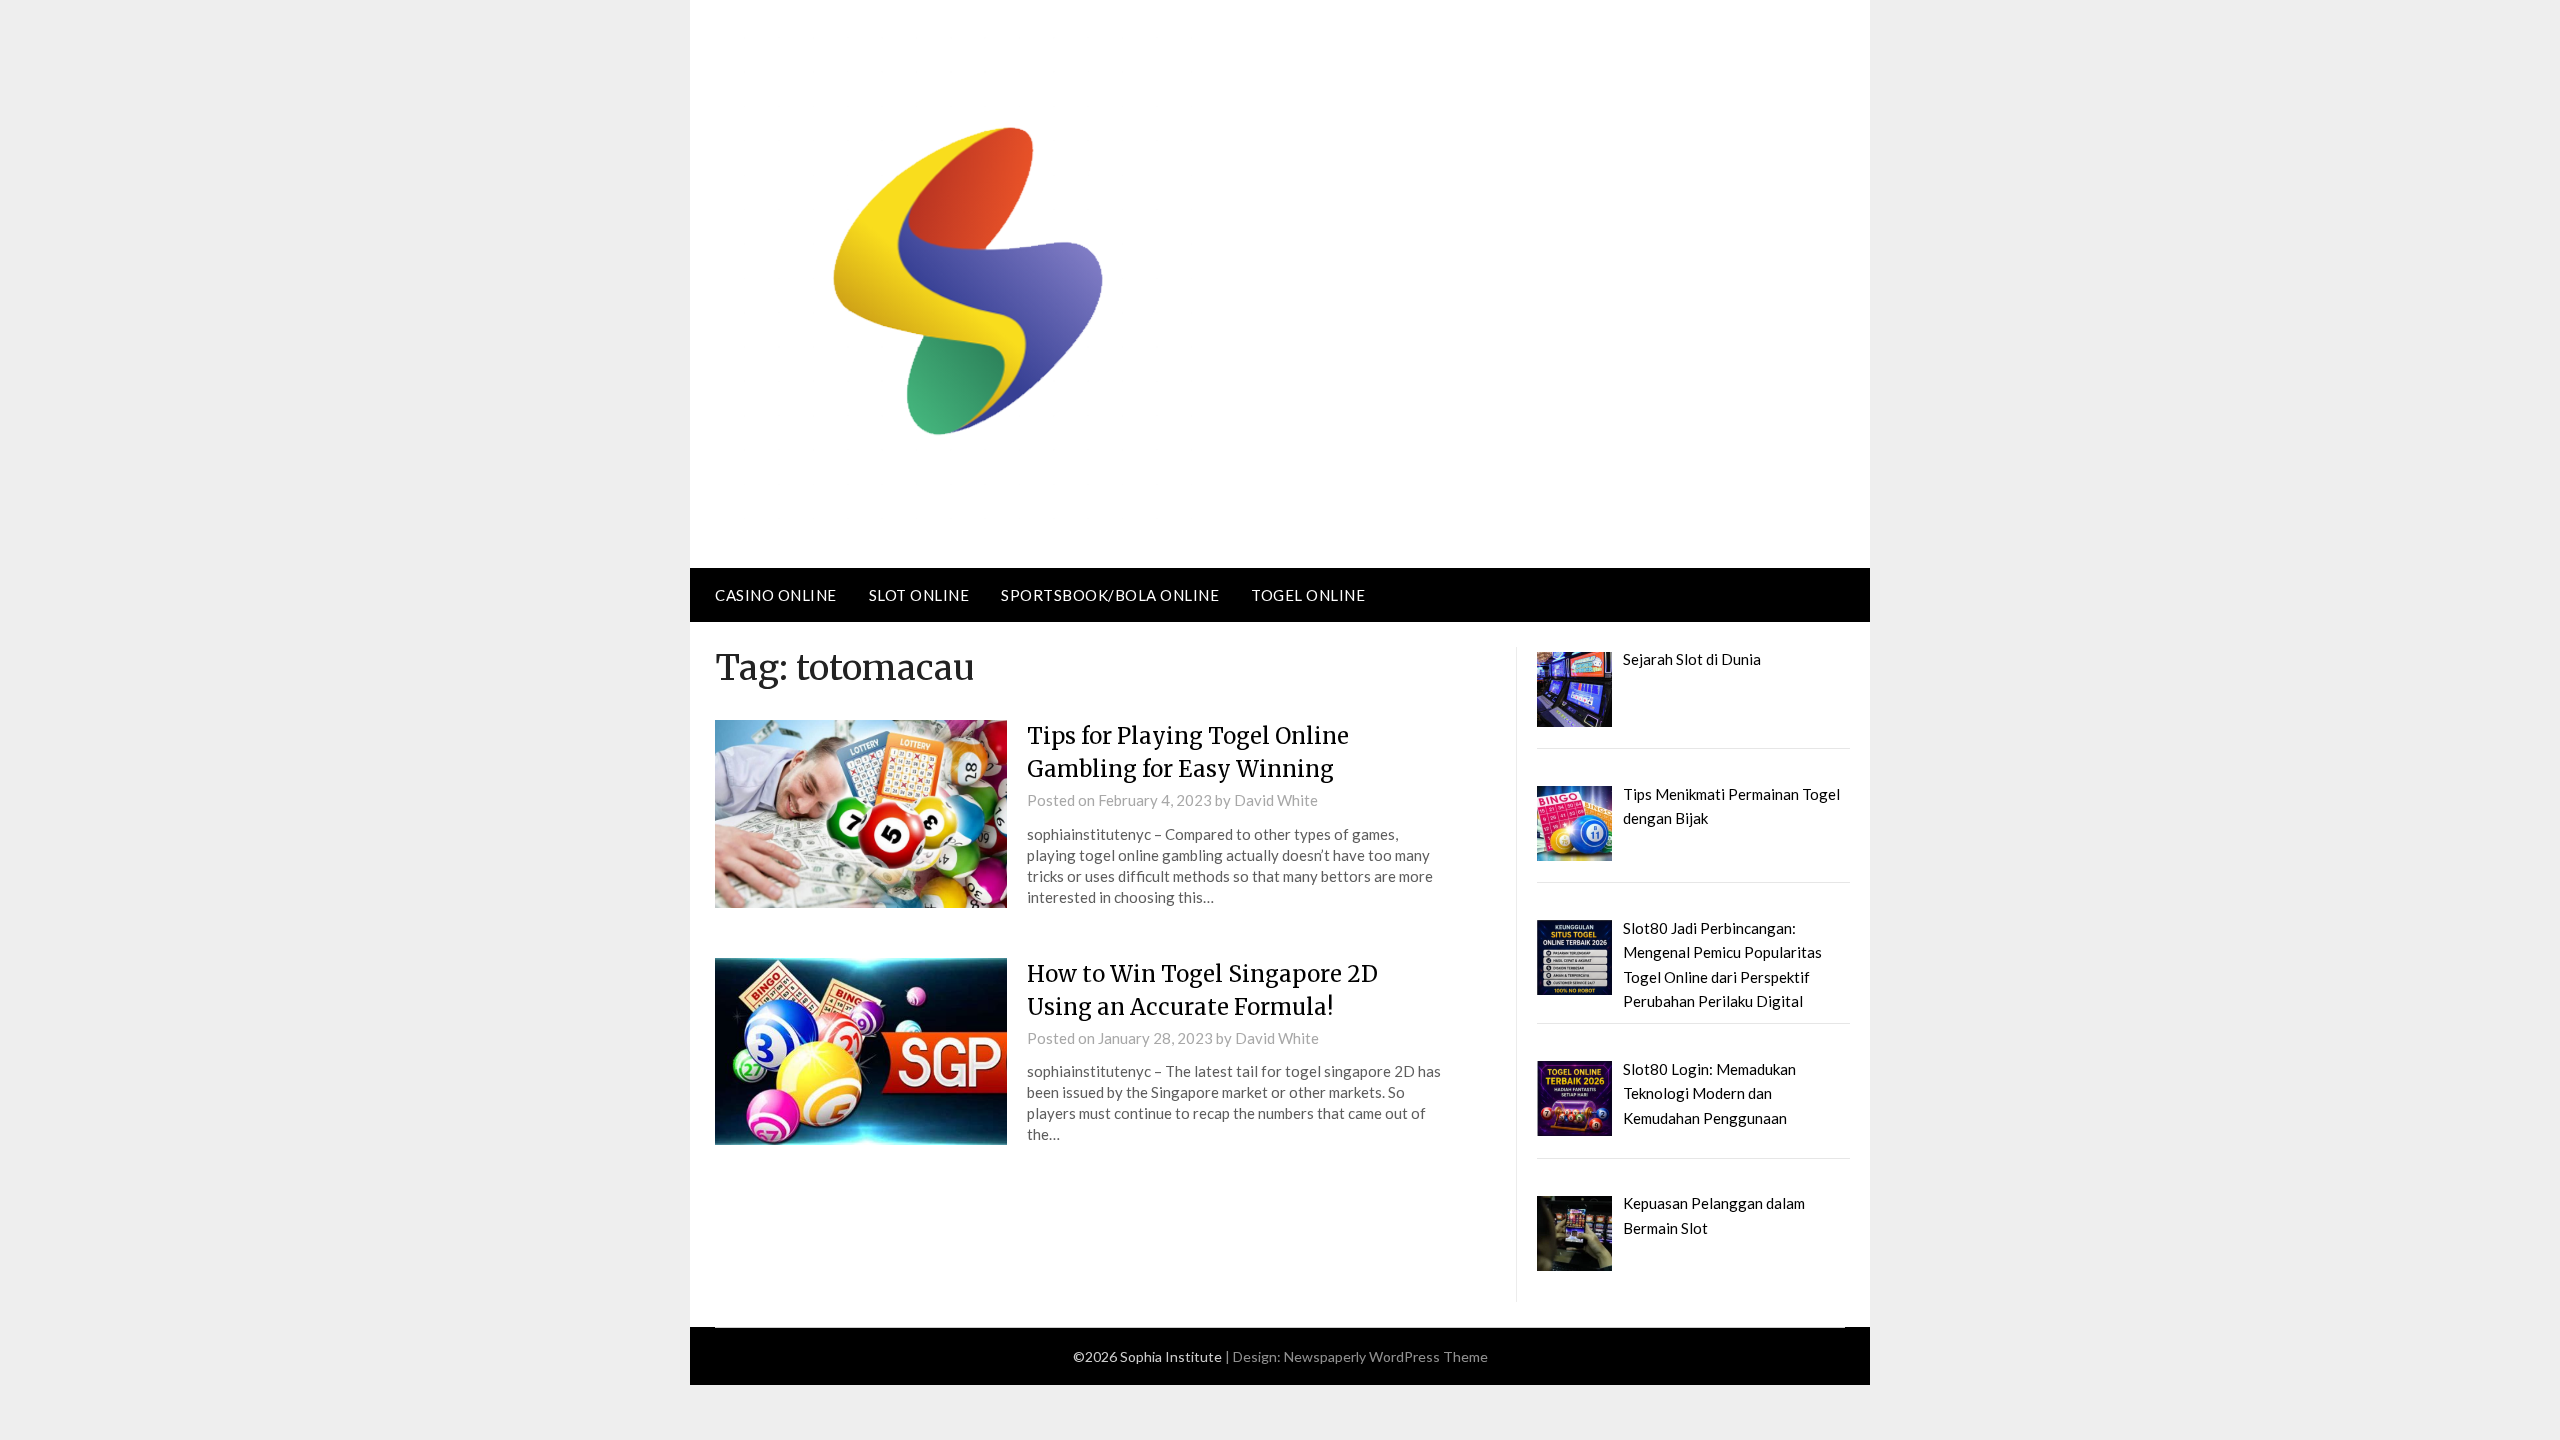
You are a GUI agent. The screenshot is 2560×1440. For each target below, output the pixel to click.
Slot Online (919, 595)
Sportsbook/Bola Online (1110, 595)
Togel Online (1308, 595)
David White (1276, 800)
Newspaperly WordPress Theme (1386, 1356)
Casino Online (776, 595)
